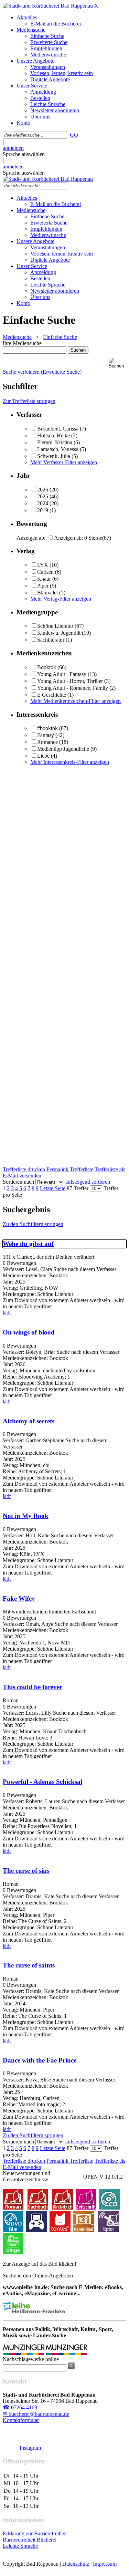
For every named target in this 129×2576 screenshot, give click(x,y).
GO (74, 135)
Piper (43, 586)
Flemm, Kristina (55, 442)
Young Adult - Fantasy (62, 674)
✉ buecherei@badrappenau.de (36, 2414)
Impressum (105, 2564)
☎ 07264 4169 (20, 2407)
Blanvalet (47, 593)
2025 (43, 496)
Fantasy (46, 735)
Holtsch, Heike (53, 435)
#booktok (47, 728)
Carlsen (45, 572)
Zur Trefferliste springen (29, 401)
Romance (47, 742)
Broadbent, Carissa (58, 429)
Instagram (30, 2448)
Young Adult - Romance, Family (73, 688)
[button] (117, 363)
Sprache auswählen (24, 154)
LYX (43, 565)
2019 (43, 510)
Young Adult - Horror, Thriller (70, 681)
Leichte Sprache (20, 2546)
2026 (43, 490)
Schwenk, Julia (54, 456)
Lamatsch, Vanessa (58, 449)
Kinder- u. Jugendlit (59, 633)
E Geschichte (52, 695)
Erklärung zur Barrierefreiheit (35, 2533)
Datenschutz (76, 2564)
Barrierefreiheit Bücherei (30, 2540)
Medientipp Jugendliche (63, 749)
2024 (43, 503)
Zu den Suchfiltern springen (33, 1224)
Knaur (44, 579)
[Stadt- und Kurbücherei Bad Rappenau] (48, 6)
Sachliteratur (51, 640)
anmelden (13, 148)
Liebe (43, 756)
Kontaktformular (21, 2420)
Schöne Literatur (55, 626)
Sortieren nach (18, 1182)
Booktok (47, 667)
